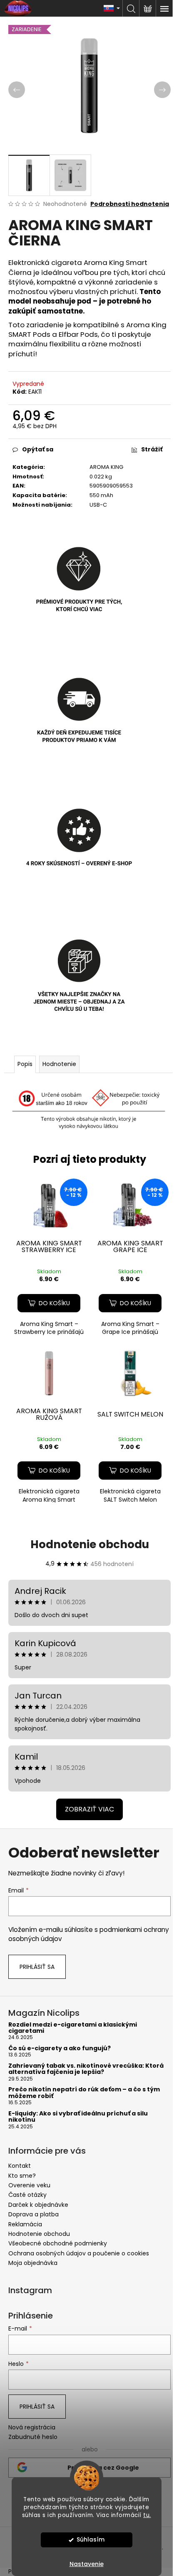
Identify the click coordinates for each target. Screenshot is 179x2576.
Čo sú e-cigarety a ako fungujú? (60, 2048)
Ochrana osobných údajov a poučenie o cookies (79, 2253)
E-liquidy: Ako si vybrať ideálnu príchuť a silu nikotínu (78, 2117)
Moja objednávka (33, 2263)
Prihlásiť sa (37, 1967)
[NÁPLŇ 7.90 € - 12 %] (49, 1205)
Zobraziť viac (89, 1809)
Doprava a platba (34, 2214)
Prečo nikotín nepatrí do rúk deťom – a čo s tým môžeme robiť (84, 2093)
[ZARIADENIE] (49, 1373)
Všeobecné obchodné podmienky (58, 2243)
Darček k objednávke (38, 2205)
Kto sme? (22, 2176)
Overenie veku (29, 2185)
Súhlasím (91, 2540)
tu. (147, 2515)
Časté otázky (27, 2195)
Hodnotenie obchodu (90, 1544)
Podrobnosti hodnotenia (130, 204)
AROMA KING (106, 467)
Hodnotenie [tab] (59, 1064)
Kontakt (20, 2166)
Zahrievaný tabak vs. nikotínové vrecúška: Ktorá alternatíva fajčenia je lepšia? (86, 2069)
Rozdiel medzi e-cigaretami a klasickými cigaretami (73, 2028)
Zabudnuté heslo (33, 2437)
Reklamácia (25, 2224)
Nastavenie (87, 2564)
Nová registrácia (32, 2428)
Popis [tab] (25, 1064)
